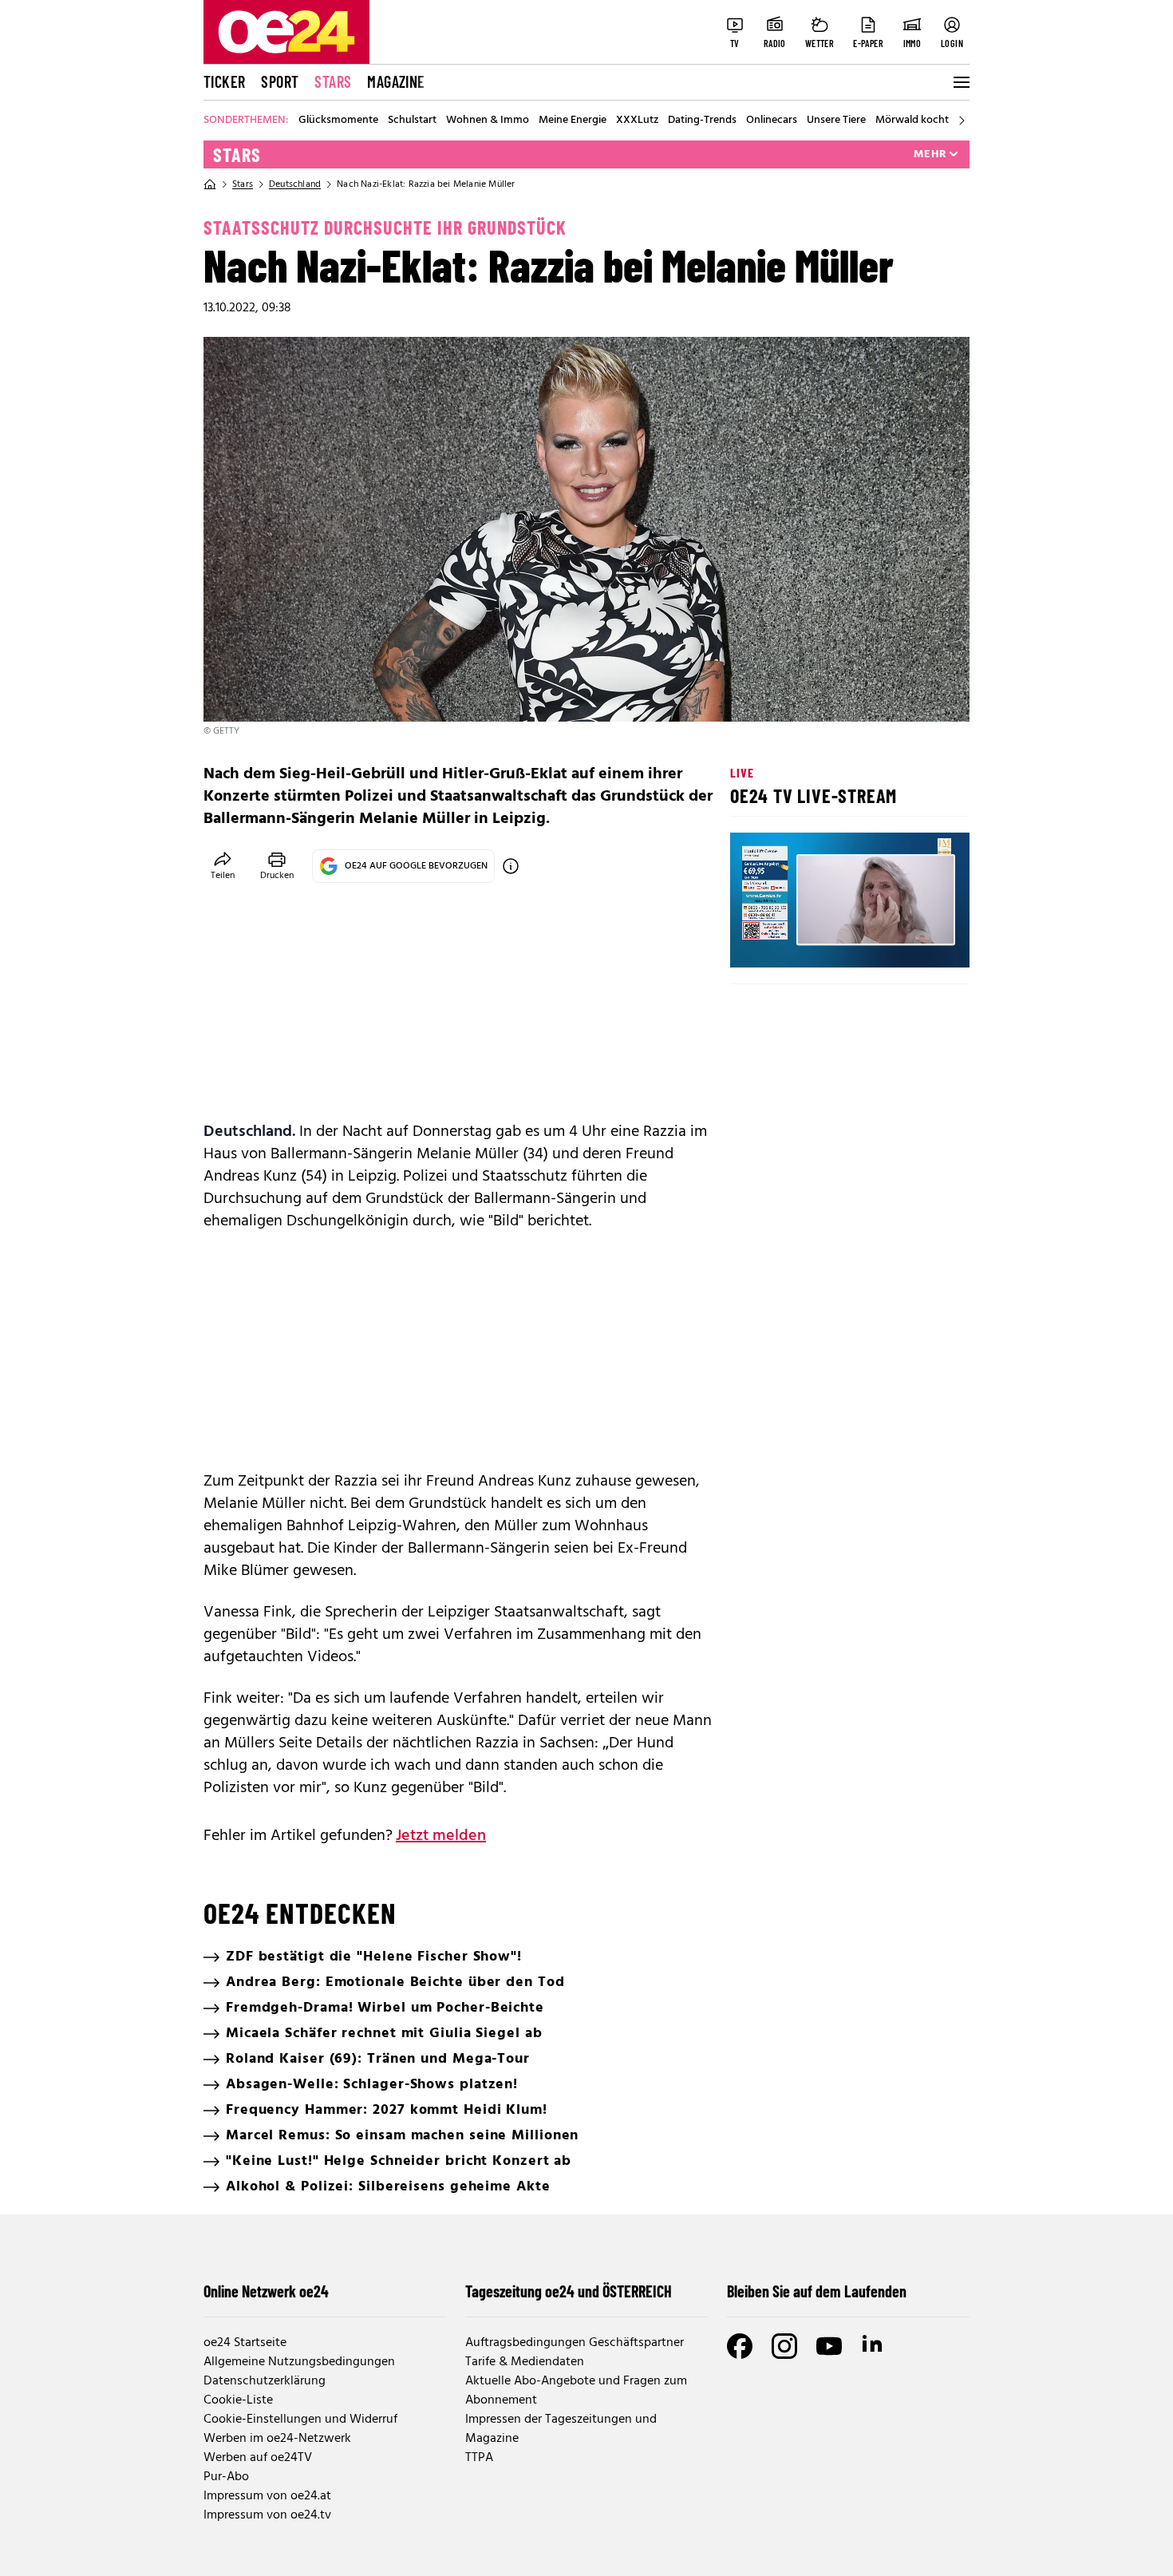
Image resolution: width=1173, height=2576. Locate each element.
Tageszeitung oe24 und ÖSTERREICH (569, 2291)
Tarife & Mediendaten (525, 2362)
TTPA (479, 2458)
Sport (280, 81)
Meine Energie (573, 121)
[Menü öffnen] (960, 82)
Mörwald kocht (912, 121)
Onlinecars (772, 121)
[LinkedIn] (874, 2346)
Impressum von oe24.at (267, 2496)
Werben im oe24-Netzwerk (277, 2439)
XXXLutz (637, 121)
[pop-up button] (918, 942)
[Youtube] (829, 2346)
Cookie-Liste (238, 2400)
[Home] (210, 184)
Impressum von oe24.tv (267, 2515)
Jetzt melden (441, 1836)
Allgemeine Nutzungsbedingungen (299, 2362)
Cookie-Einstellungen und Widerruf (300, 2420)
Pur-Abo (226, 2477)
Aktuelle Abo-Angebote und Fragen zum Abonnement (576, 2391)
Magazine (396, 81)
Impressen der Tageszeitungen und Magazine (561, 2429)
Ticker (224, 81)
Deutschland (295, 184)
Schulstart (412, 121)
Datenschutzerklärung (265, 2381)
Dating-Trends (702, 121)
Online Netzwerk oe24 (266, 2291)
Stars (333, 81)
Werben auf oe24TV (258, 2458)
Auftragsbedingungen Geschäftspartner (575, 2343)
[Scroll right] (962, 121)
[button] (756, 942)
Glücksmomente (338, 121)
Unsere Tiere (836, 121)
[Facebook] (740, 2346)
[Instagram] (784, 2346)
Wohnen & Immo (488, 121)
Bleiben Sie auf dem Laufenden (817, 2291)
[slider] (809, 942)
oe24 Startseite (245, 2343)
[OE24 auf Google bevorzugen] (511, 866)
